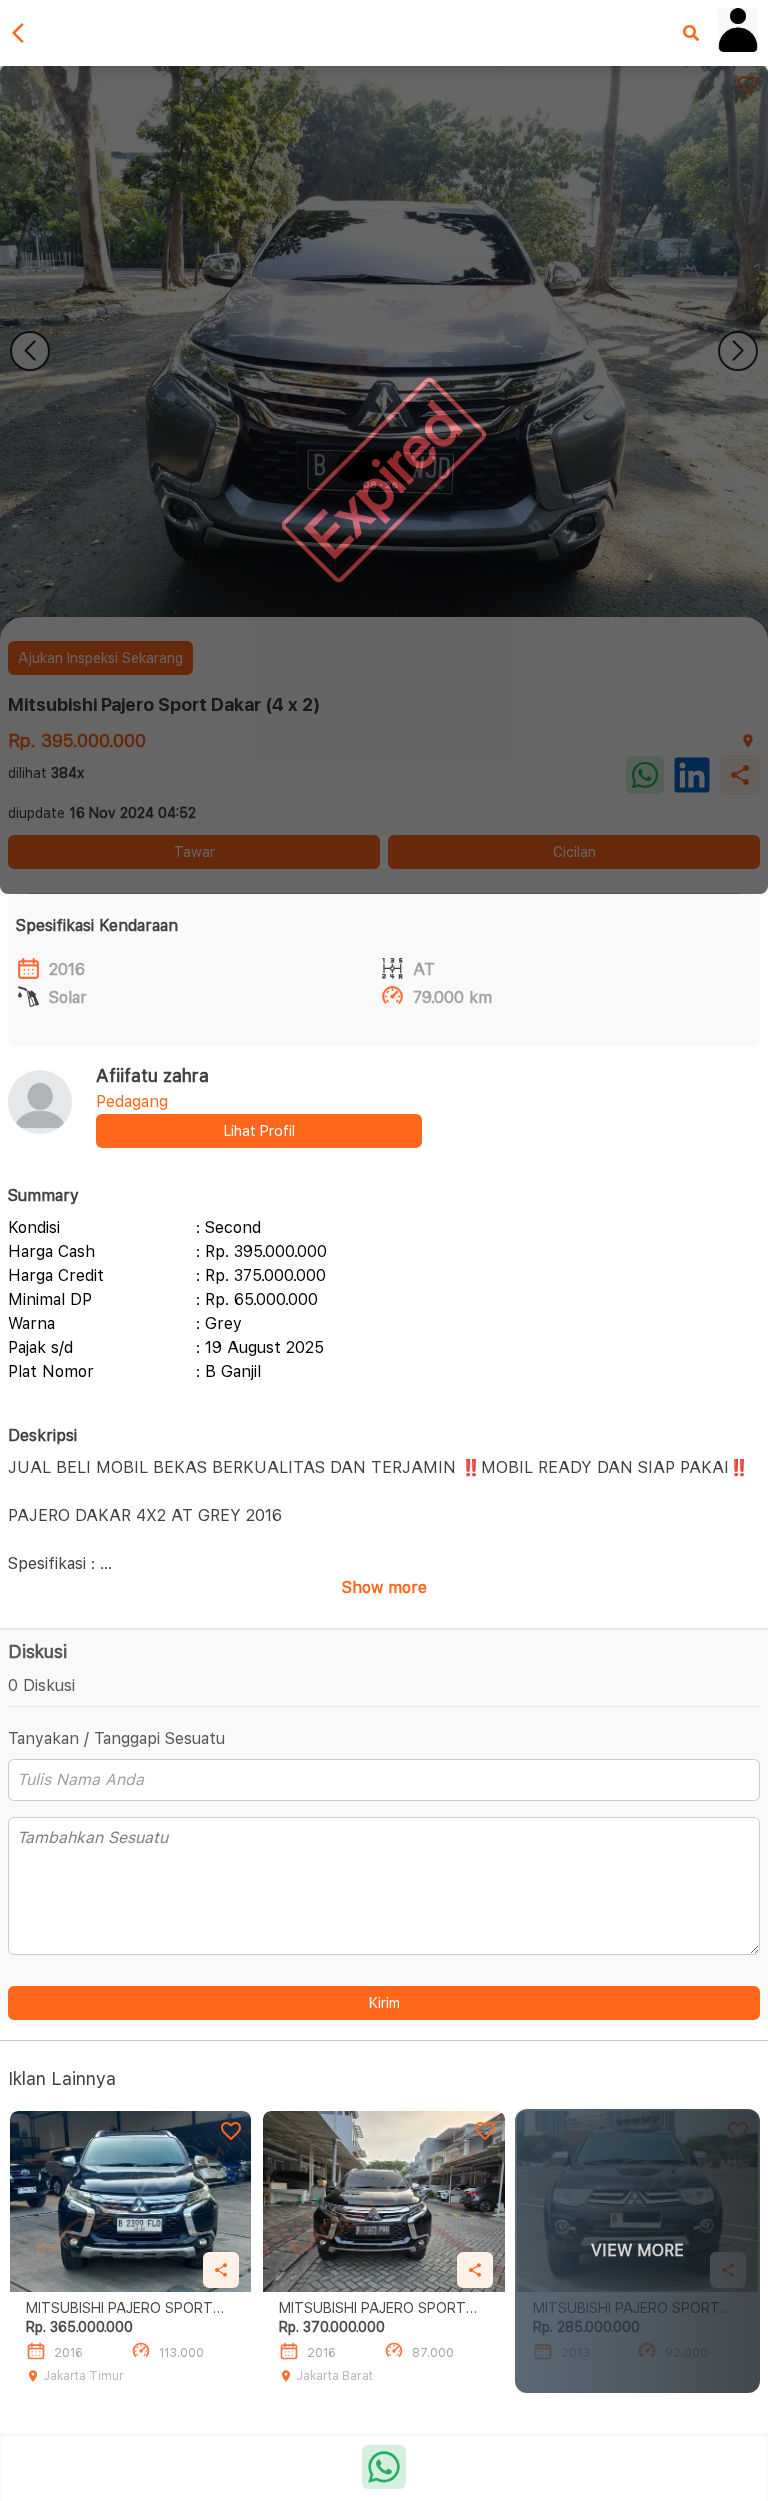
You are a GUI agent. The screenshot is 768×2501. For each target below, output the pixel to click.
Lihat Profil (259, 1131)
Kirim (384, 2003)
